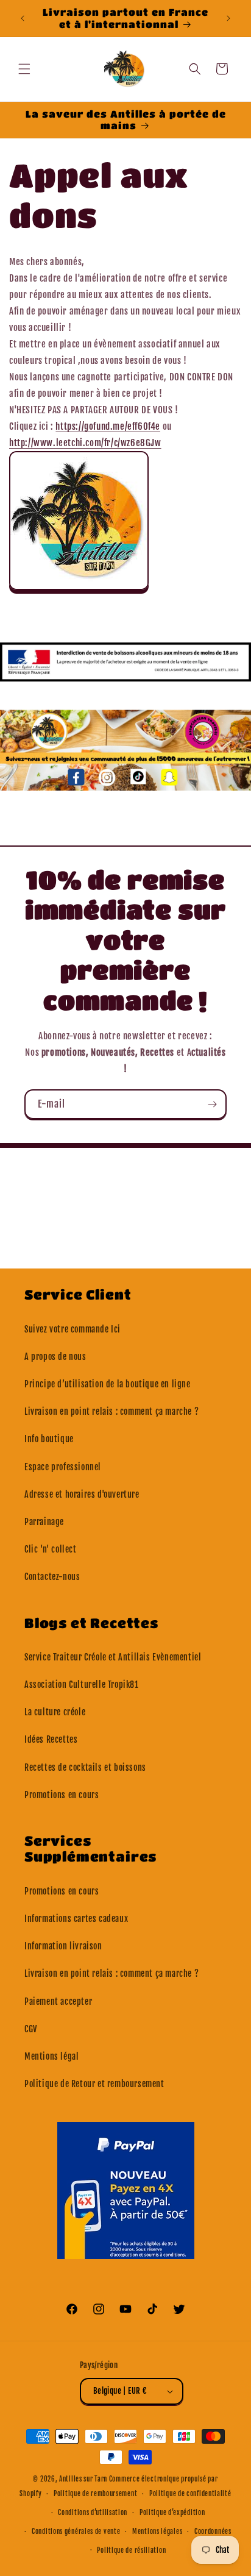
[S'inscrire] (212, 1104)
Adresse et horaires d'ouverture (82, 1494)
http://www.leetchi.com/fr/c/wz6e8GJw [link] (85, 443)
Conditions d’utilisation (93, 2513)
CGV (31, 2029)
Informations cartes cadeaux (76, 1919)
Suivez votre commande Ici (72, 1329)
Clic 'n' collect (51, 1549)
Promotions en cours (62, 1795)
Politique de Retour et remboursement (94, 2084)
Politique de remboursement (95, 2494)
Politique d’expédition (172, 2513)
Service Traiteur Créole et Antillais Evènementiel (113, 1657)
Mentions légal (51, 2056)
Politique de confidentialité (190, 2494)
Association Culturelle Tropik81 (82, 1685)
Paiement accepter (58, 2001)
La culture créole (55, 1712)
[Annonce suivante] (228, 18)
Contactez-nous (52, 1577)
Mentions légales (157, 2532)
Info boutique (49, 1439)
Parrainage (44, 1522)
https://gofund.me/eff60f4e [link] (108, 426)
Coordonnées (213, 2532)
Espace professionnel (63, 1467)
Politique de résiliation (131, 2550)
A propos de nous (55, 1357)
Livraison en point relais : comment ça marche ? (111, 1411)
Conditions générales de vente (76, 2532)
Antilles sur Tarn (84, 2479)
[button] (24, 69)
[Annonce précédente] (23, 18)
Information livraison (63, 1946)
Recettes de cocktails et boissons (85, 1767)
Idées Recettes (51, 1739)
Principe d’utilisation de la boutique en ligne (108, 1384)
